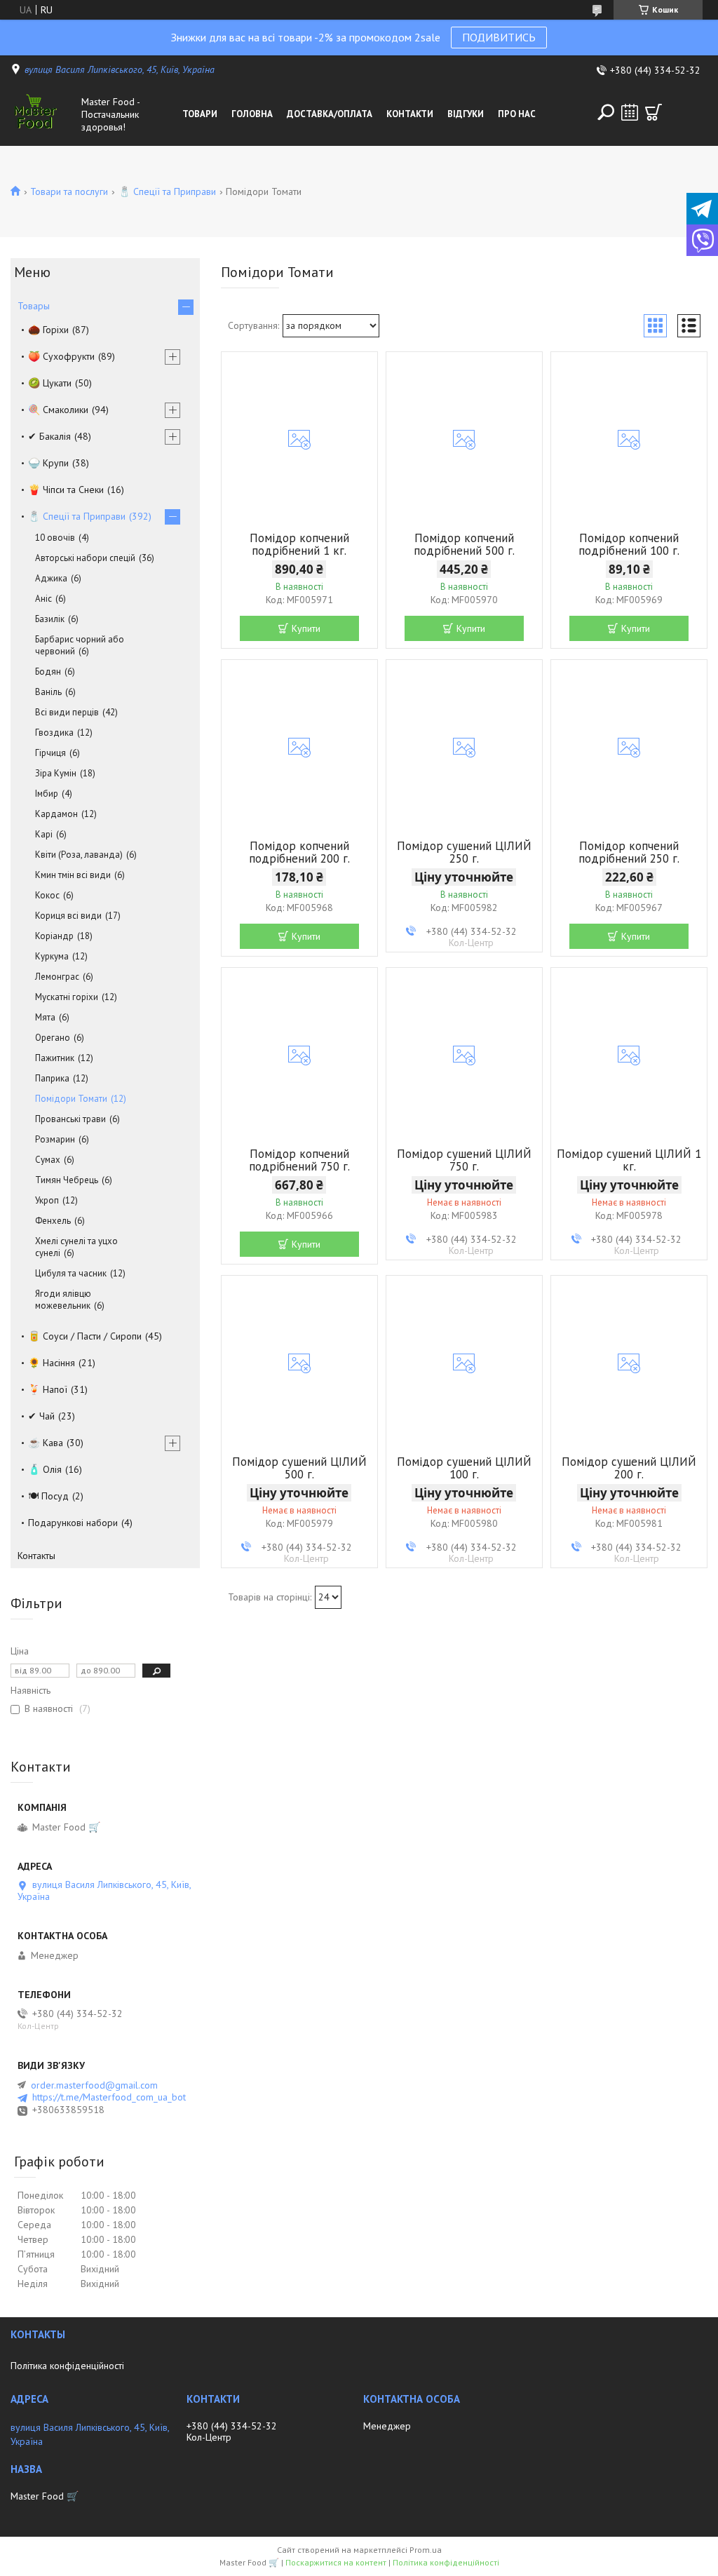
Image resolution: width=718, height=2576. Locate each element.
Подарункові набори (73, 1523)
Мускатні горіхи (67, 997)
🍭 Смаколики (58, 410)
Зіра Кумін (56, 773)
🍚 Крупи (48, 463)
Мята (45, 1017)
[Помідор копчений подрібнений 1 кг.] (299, 440)
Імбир (47, 794)
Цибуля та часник (71, 1273)
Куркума (52, 956)
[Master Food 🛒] (43, 114)
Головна (252, 114)
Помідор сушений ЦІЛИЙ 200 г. (629, 1468)
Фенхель (53, 1221)
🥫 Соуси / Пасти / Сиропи (85, 1336)
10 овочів (55, 538)
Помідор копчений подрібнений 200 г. (299, 852)
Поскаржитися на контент (336, 2562)
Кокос (47, 895)
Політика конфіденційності (67, 2366)
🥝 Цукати (50, 383)
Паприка (52, 1078)
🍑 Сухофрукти (61, 356)
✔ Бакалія (49, 436)
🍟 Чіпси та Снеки (66, 490)
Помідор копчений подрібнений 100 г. (629, 544)
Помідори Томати (71, 1099)
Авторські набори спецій (85, 558)
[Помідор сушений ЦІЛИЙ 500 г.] (299, 1363)
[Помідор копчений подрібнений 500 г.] (464, 440)
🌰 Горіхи (48, 330)
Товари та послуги (69, 191)
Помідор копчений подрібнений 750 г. (299, 1160)
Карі (44, 834)
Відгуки (466, 114)
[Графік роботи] (630, 112)
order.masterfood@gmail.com (94, 2085)
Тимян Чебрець (67, 1180)
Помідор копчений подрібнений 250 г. (629, 852)
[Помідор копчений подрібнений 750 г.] (299, 1056)
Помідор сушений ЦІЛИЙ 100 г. (464, 1468)
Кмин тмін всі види (73, 875)
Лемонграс (57, 977)
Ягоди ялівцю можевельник (63, 1300)
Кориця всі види (68, 916)
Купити (306, 628)
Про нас (517, 114)
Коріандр (54, 936)
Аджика (51, 578)
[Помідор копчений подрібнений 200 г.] (299, 748)
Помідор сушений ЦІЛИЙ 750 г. (464, 1160)
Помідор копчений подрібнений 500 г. (464, 544)
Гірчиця (50, 753)
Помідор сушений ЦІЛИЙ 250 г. (464, 852)
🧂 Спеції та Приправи (167, 191)
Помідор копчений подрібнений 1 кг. (299, 544)
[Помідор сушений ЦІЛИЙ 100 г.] (464, 1363)
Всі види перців (67, 712)
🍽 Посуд (48, 1496)
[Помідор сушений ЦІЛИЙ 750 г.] (464, 1056)
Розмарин (55, 1139)
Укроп (47, 1200)
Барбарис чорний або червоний (80, 645)
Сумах (48, 1160)
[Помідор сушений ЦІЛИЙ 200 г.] (629, 1363)
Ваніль (48, 692)
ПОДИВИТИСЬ (499, 37)
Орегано (53, 1038)
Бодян (48, 672)
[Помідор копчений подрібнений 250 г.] (629, 748)
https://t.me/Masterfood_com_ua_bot (109, 2097)
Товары (34, 306)
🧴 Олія (45, 1469)
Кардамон (56, 814)
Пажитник (55, 1058)
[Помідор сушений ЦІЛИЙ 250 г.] (464, 748)
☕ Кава (46, 1443)
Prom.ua (426, 2550)
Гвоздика (54, 733)
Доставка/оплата (330, 114)
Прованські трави (70, 1119)
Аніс (43, 599)
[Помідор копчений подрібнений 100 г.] (629, 440)
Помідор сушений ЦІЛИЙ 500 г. (299, 1468)
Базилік (50, 619)
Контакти (410, 114)
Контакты (36, 1556)
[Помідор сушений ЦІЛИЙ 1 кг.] (629, 1056)
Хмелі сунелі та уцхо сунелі (76, 1247)
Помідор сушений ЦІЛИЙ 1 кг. (629, 1160)
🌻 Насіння (52, 1363)
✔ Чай (41, 1416)
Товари (200, 114)
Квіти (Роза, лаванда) (79, 855)
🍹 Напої (48, 1389)
